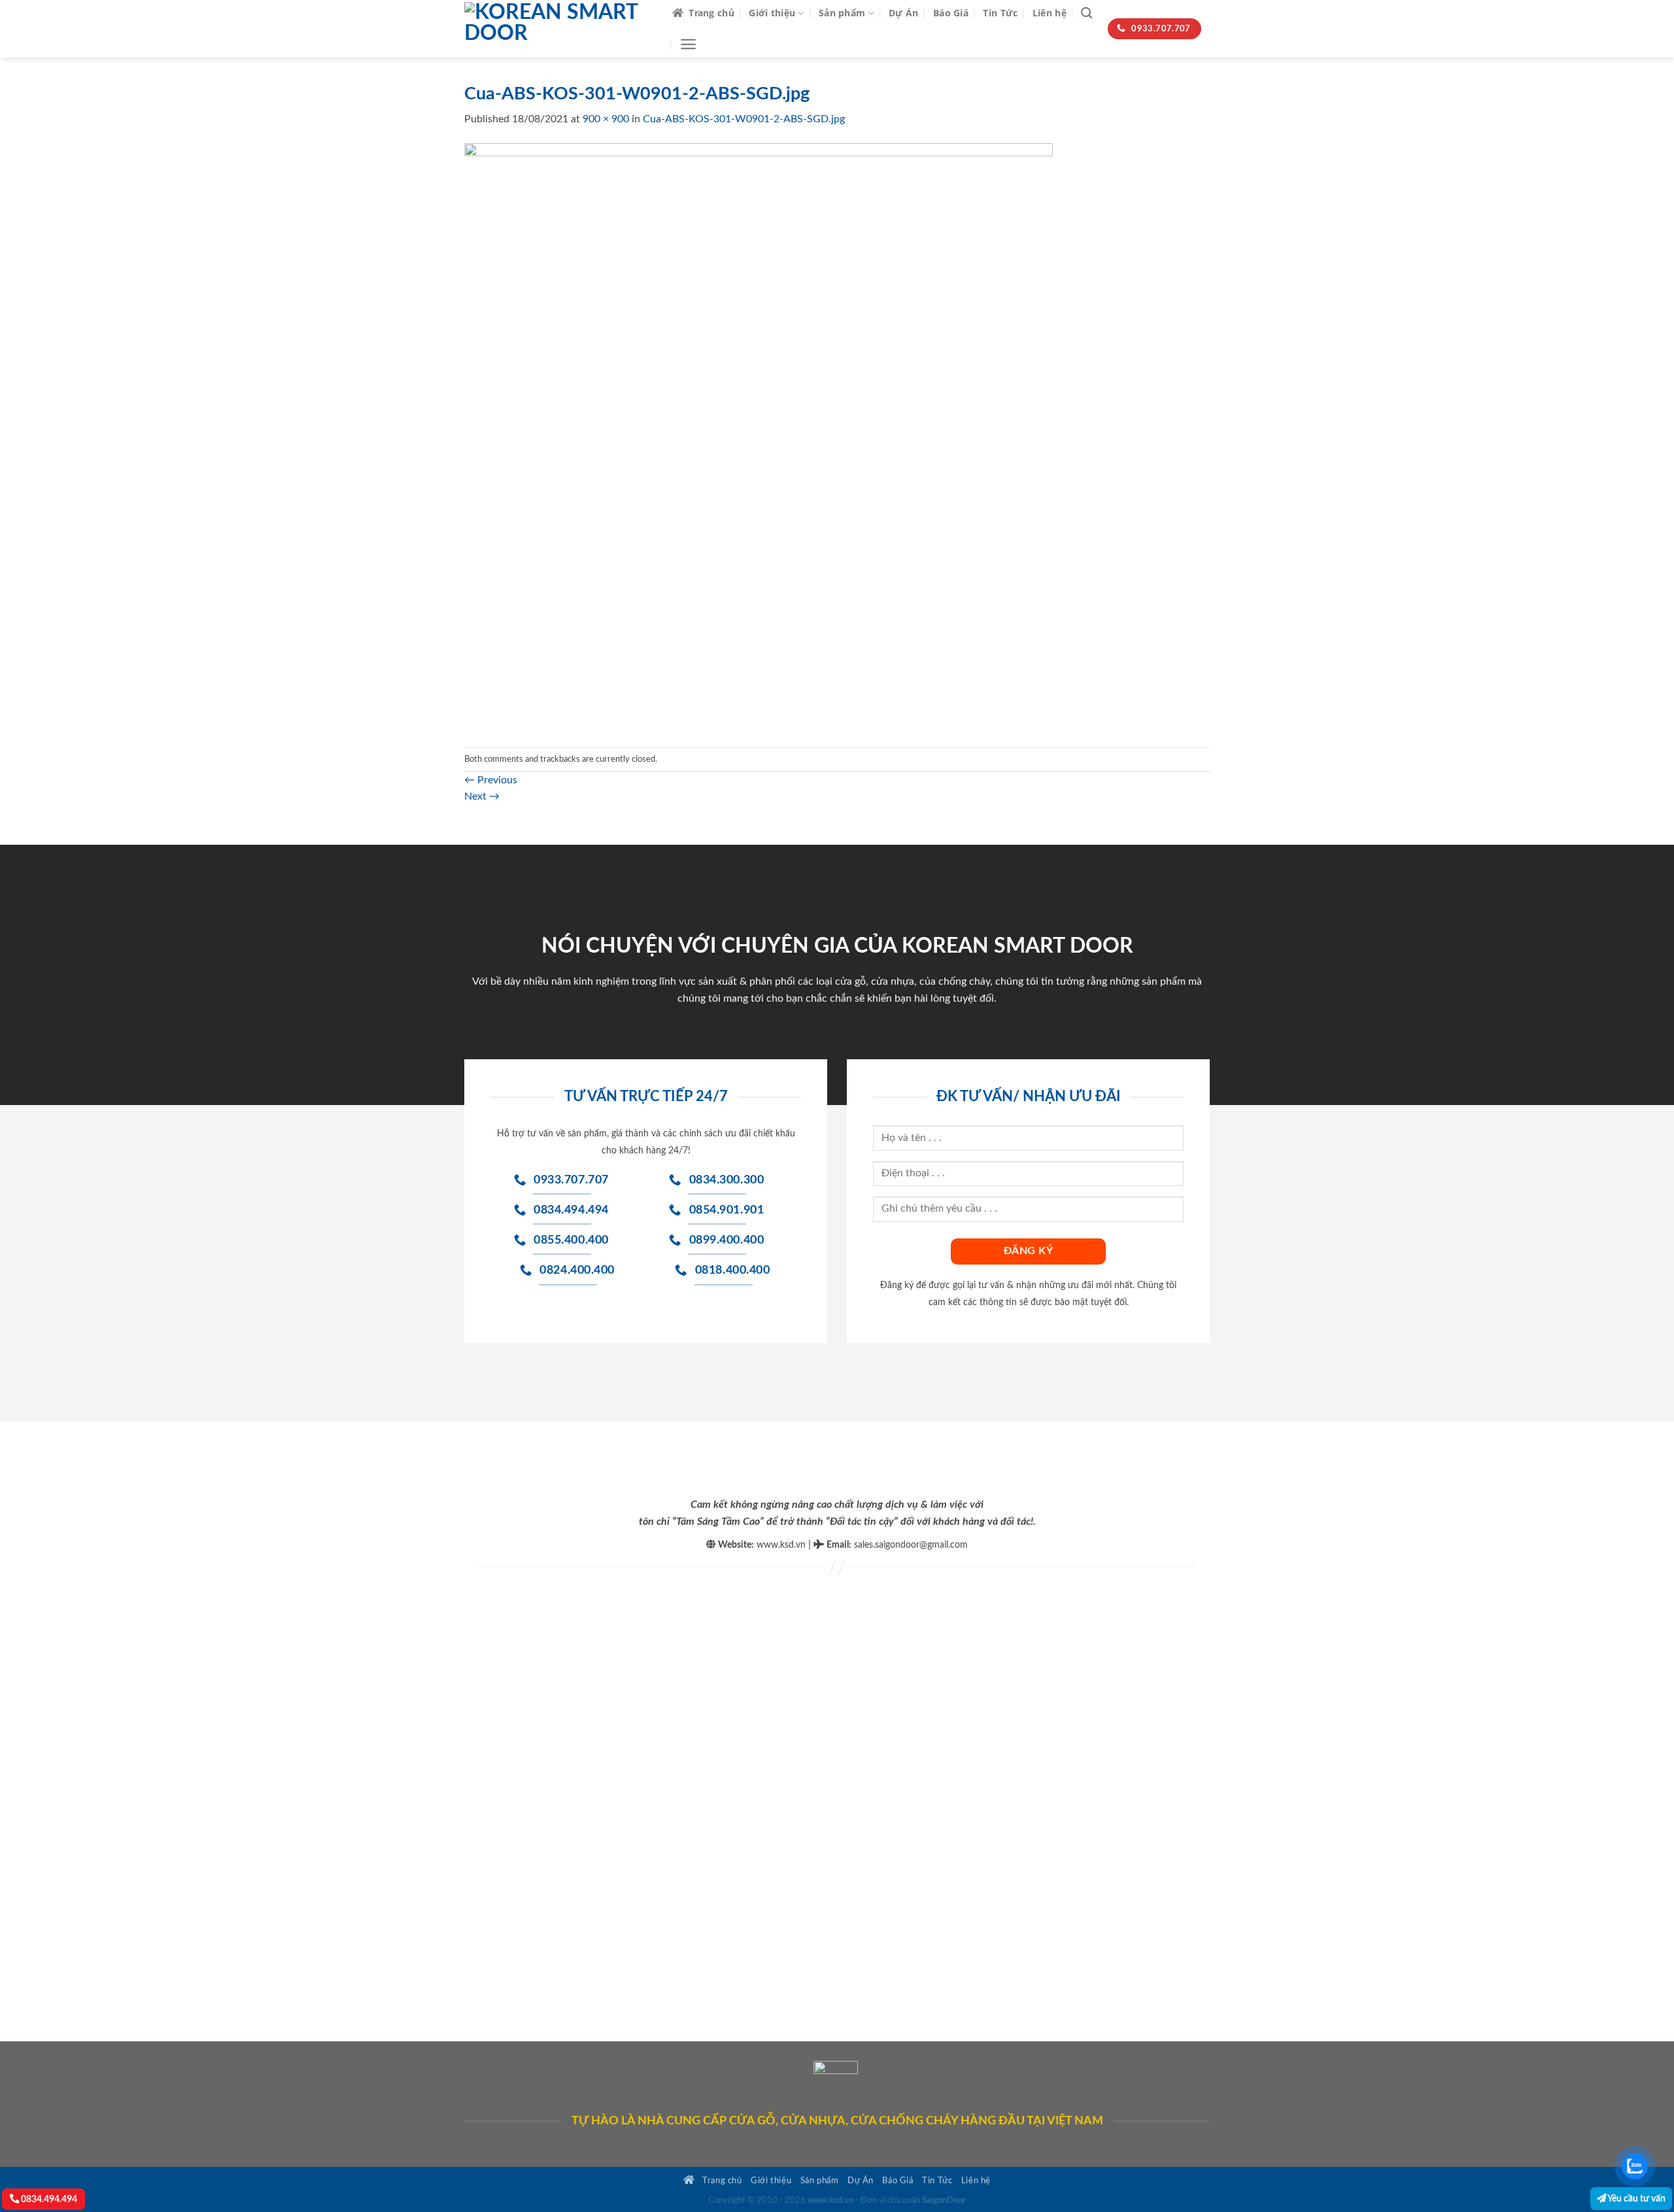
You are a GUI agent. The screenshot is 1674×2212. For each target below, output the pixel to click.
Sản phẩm (842, 13)
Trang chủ (711, 13)
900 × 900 (606, 119)
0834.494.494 (48, 2199)
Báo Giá (951, 13)
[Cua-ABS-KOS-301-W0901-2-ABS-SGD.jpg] (759, 437)
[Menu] (688, 44)
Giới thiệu (772, 13)
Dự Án (903, 13)
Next (482, 796)
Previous (491, 780)
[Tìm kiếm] (1086, 13)
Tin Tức (1000, 13)
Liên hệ (1050, 13)
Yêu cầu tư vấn (1636, 2199)
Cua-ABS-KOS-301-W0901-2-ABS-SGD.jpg (744, 119)
